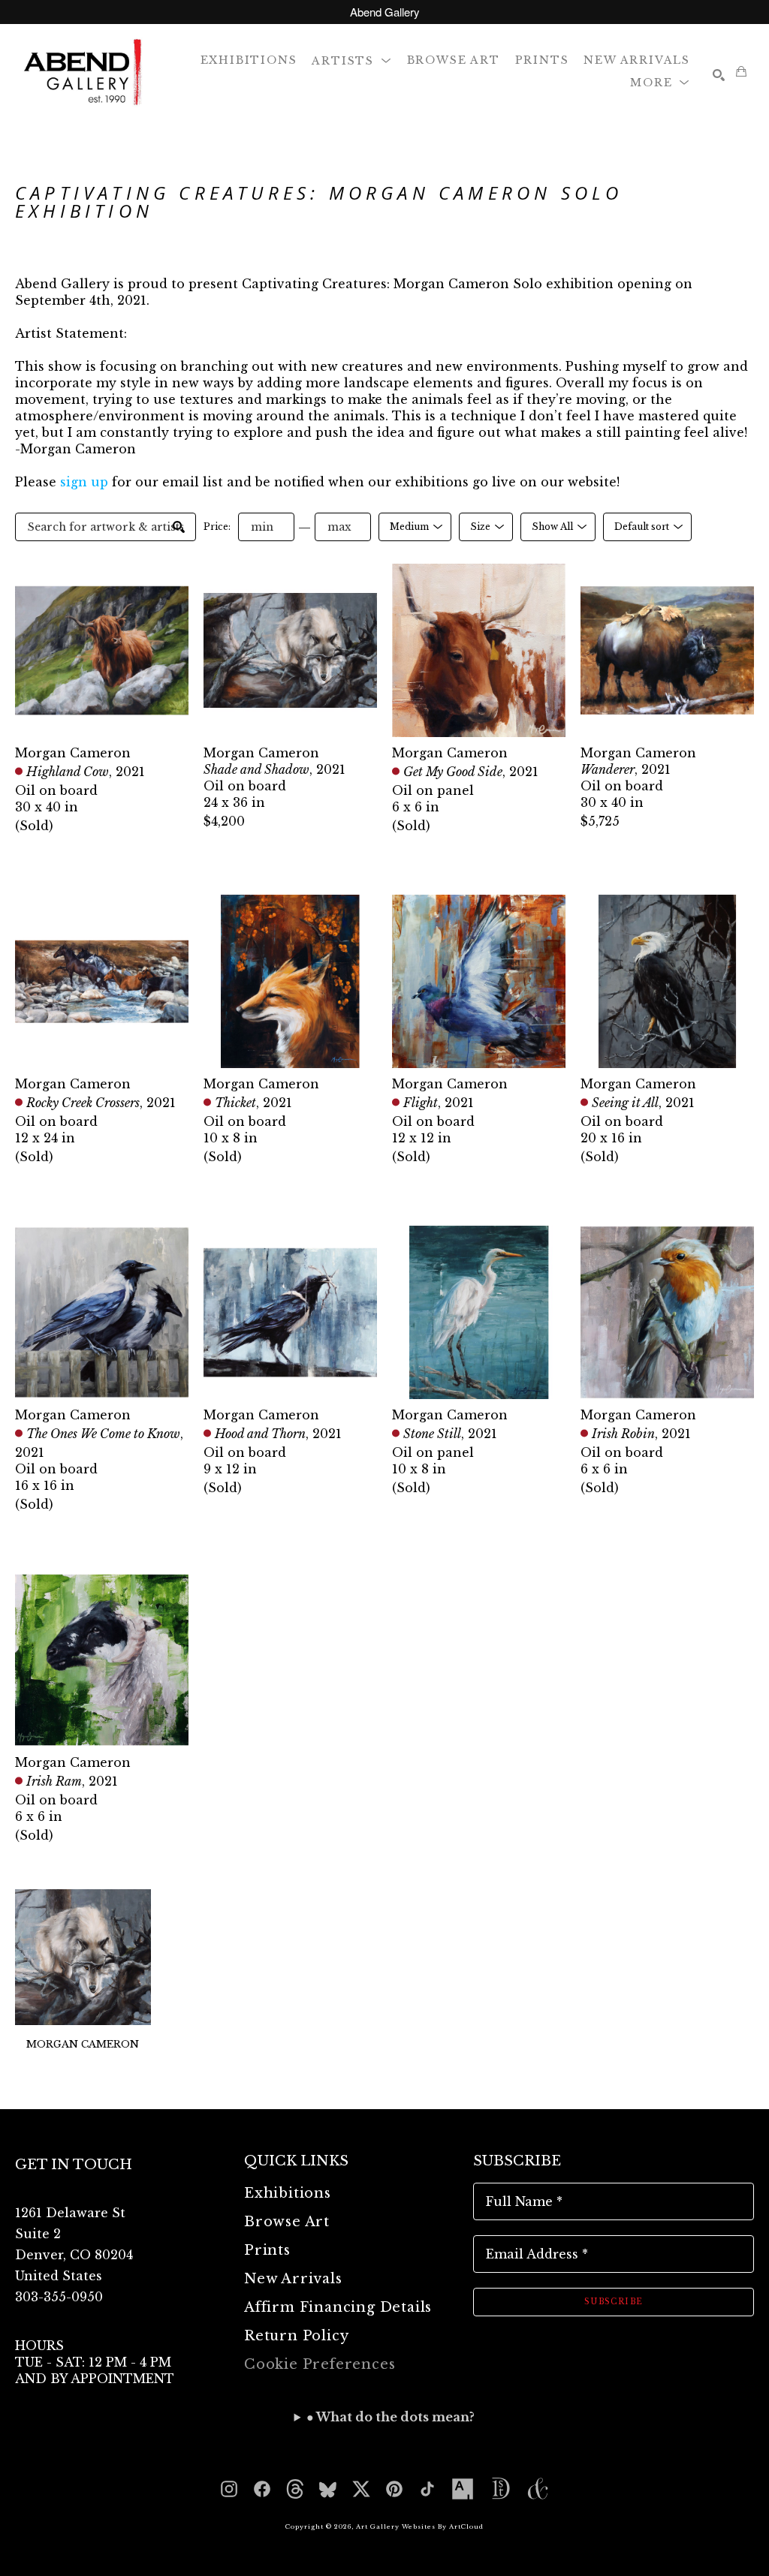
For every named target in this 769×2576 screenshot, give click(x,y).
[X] (361, 2489)
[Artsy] (463, 2489)
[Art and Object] (538, 2489)
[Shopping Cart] (741, 71)
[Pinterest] (394, 2489)
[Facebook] (262, 2489)
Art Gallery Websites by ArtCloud (420, 2526)
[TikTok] (427, 2489)
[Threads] (295, 2489)
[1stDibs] (500, 2489)
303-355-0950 (59, 2297)
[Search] (719, 75)
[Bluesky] (328, 2489)
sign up (84, 482)
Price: (217, 527)
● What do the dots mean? (391, 2417)
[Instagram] (229, 2489)
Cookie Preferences (320, 2364)
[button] (351, 60)
